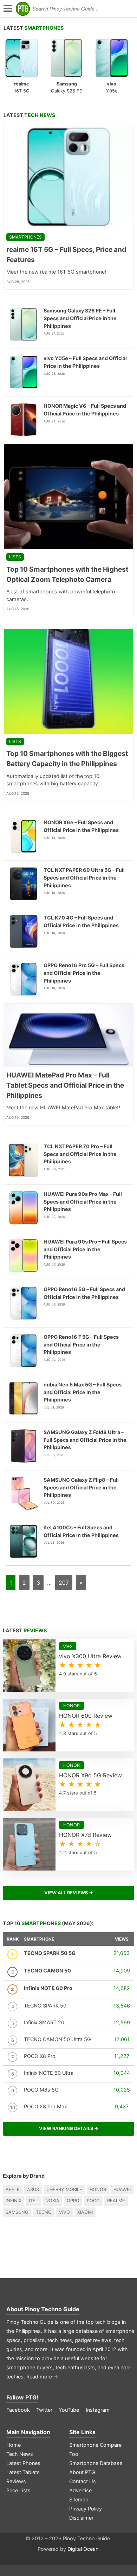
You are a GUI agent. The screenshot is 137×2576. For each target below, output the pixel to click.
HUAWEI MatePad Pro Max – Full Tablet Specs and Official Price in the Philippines (65, 1085)
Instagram (98, 2410)
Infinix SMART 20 (44, 2022)
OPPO (73, 2201)
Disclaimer (81, 2518)
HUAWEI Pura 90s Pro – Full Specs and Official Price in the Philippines (85, 1249)
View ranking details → (69, 2129)
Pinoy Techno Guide (52, 2309)
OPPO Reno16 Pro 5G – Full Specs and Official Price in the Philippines (84, 973)
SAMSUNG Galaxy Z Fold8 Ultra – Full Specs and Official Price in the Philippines (85, 1440)
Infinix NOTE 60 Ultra (49, 2073)
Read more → (42, 2377)
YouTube (69, 2410)
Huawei (122, 2189)
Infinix (14, 2201)
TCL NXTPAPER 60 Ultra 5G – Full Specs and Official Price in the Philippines (84, 877)
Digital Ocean (83, 2549)
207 (64, 1583)
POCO (93, 2201)
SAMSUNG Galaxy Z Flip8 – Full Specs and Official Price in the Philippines (81, 1487)
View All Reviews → (69, 1893)
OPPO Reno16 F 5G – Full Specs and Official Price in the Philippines (81, 1344)
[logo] (23, 9)
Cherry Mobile (64, 2189)
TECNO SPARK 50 (45, 2006)
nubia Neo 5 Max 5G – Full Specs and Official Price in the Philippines (83, 1392)
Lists (15, 557)
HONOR (98, 2189)
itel (33, 2201)
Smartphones (25, 237)
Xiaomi (85, 2212)
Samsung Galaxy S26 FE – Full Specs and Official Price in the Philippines (80, 318)
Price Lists (18, 2490)
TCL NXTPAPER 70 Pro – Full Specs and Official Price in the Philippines (80, 1154)
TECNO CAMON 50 (47, 1971)
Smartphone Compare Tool (95, 2449)
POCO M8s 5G (41, 2090)
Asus (33, 2189)
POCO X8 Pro (40, 2056)
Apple (13, 2189)
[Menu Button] (7, 9)
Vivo (64, 2212)
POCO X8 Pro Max (45, 2106)
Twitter (44, 2410)
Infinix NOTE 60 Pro (48, 1988)
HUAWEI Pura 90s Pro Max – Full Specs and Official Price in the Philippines (83, 1201)
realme (116, 2201)
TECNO (44, 2212)
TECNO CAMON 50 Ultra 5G (57, 2039)
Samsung (17, 2212)
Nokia (52, 2201)
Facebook (18, 2410)
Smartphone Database (96, 2463)
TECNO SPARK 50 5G (50, 1953)
